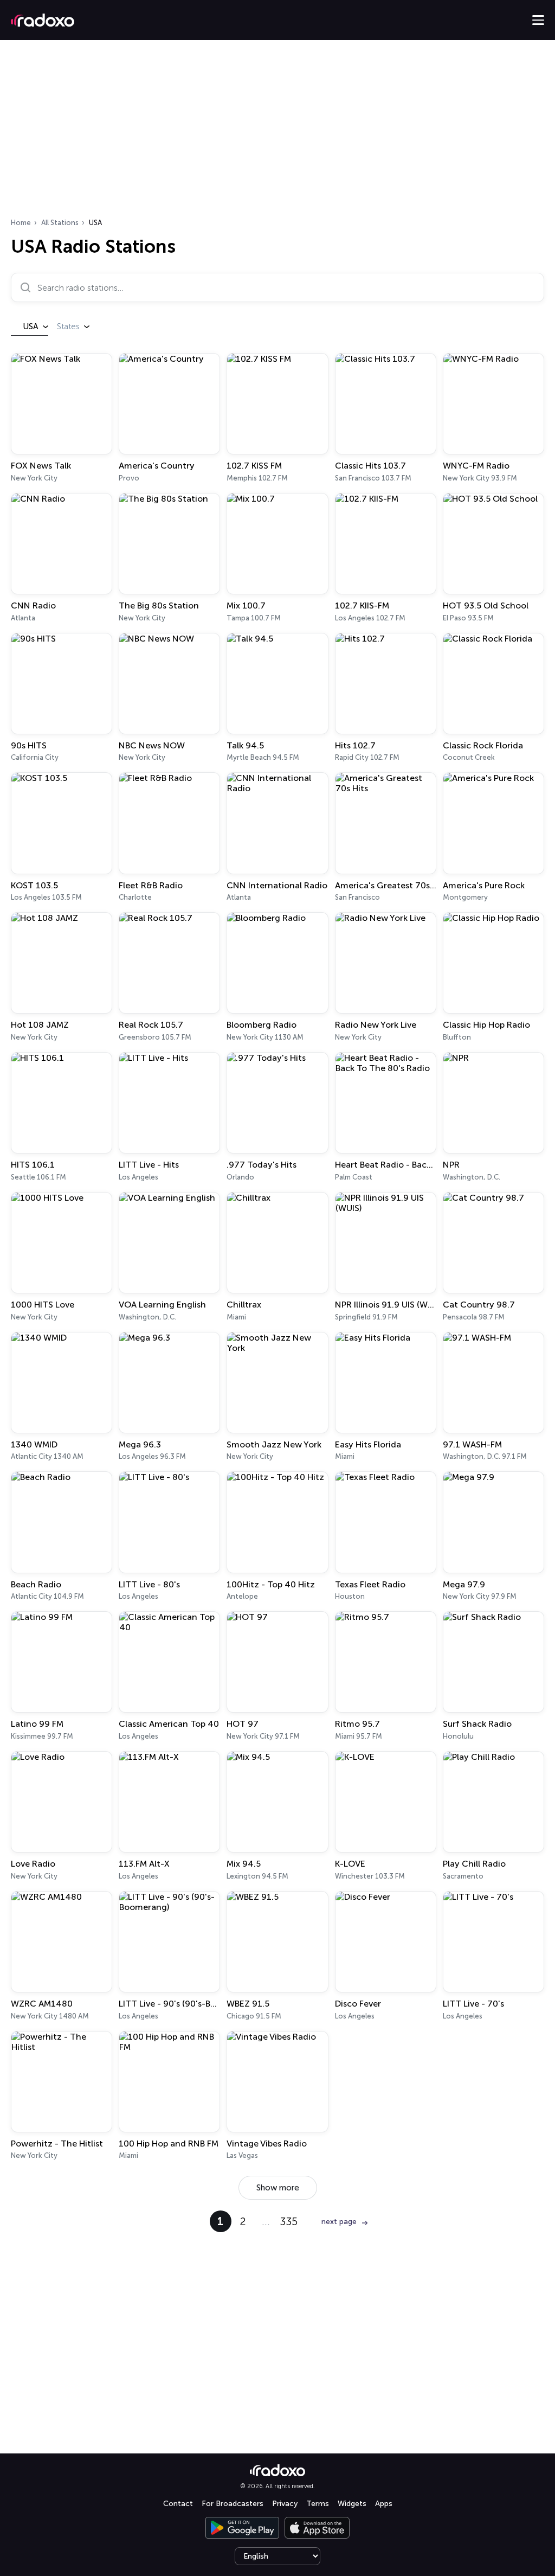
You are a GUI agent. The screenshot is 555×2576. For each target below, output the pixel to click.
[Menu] (538, 20)
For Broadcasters (233, 2504)
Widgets (352, 2504)
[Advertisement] (277, 132)
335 (289, 2221)
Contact (178, 2504)
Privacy (285, 2504)
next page (339, 2222)
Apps (384, 2504)
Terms (318, 2504)
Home (21, 223)
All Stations (60, 223)
